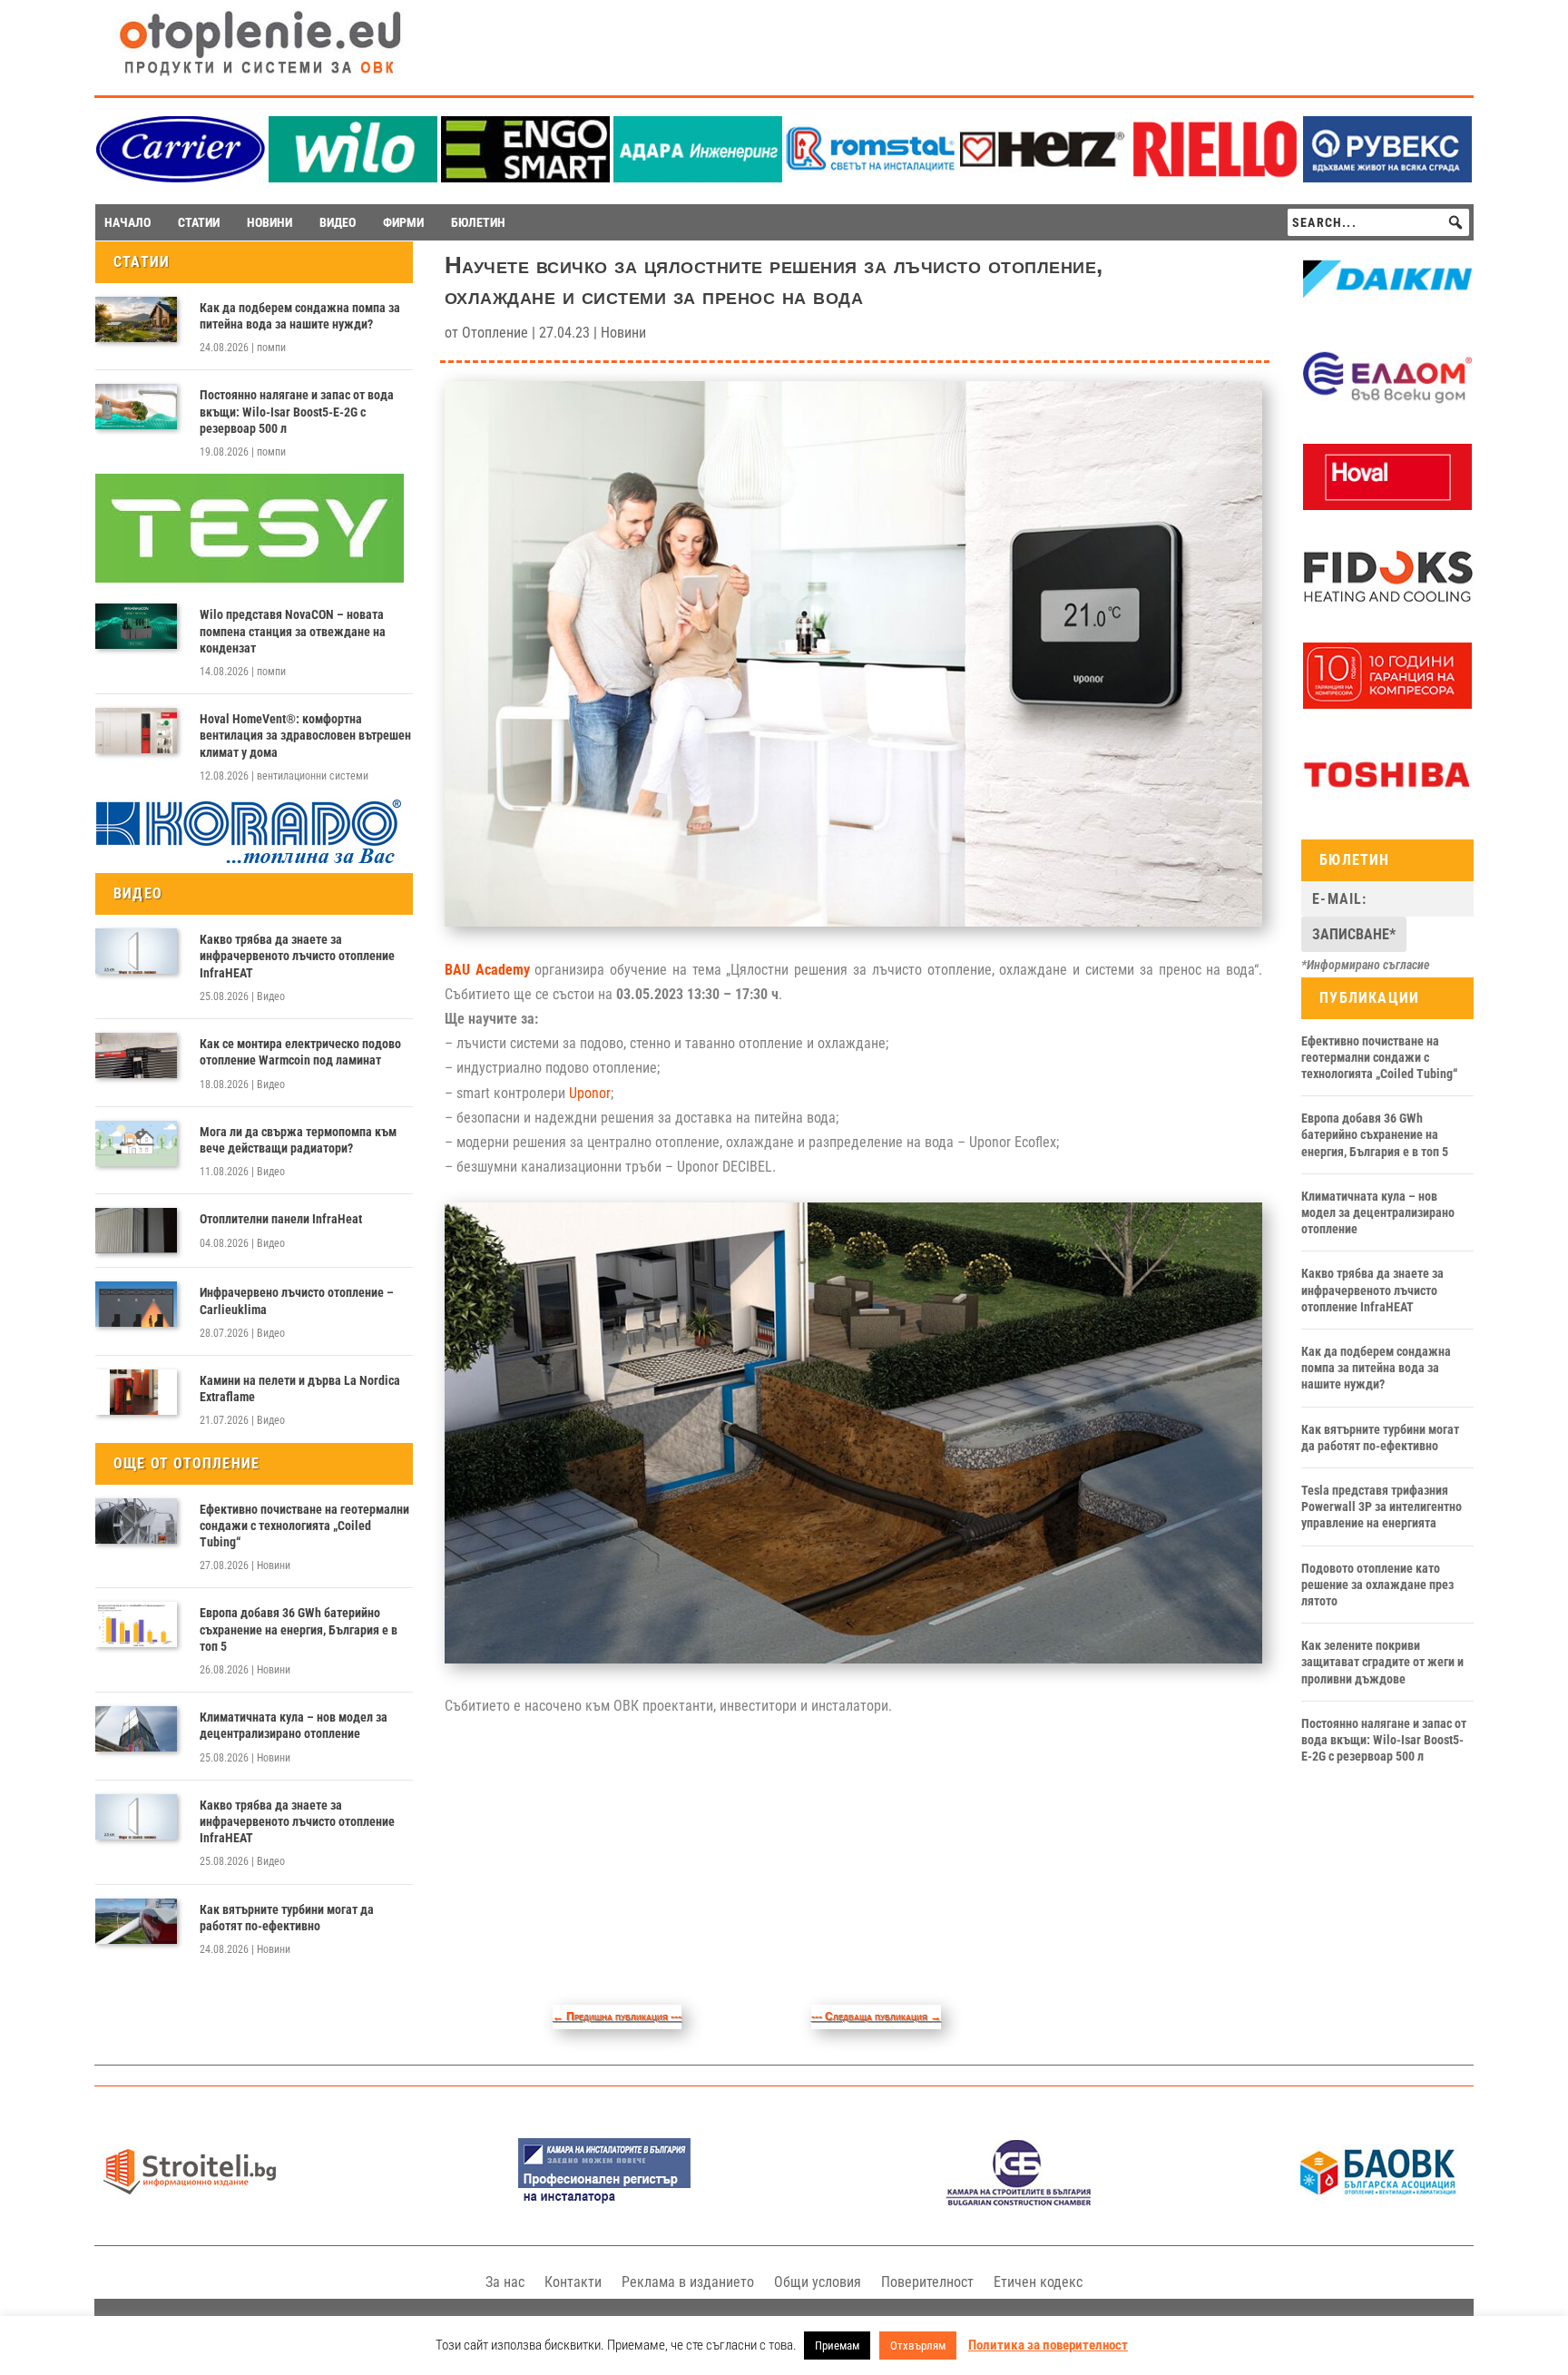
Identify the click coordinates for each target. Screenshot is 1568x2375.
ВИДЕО (338, 222)
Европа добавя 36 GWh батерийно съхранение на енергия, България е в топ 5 (299, 1629)
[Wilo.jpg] (353, 177)
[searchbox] (1378, 222)
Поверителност (927, 2282)
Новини (274, 1565)
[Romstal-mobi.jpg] (870, 177)
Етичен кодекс (1038, 2282)
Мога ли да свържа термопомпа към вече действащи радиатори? (298, 1140)
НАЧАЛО (127, 222)
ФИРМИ (403, 222)
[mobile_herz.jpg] (1043, 177)
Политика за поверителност (1048, 2345)
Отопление (495, 333)
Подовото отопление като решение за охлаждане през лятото (1377, 1585)
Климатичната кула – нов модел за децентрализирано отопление (294, 1725)
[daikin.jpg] (1387, 309)
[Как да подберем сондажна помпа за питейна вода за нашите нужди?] (136, 319)
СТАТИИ (199, 222)
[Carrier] (181, 177)
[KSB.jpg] (1019, 2201)
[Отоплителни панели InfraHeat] (136, 1231)
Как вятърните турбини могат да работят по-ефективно (287, 1918)
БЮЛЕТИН (478, 222)
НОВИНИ (269, 222)
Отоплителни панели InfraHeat (281, 1219)
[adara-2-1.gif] (698, 177)
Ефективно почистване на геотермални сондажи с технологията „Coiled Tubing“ (304, 1526)
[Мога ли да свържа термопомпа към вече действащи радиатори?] (136, 1143)
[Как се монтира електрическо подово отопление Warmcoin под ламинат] (136, 1055)
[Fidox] (1387, 605)
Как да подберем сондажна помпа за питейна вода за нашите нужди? (300, 316)
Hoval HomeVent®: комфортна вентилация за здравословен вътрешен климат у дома (305, 735)
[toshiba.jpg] (1387, 803)
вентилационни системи (313, 776)
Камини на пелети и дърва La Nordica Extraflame (300, 1389)
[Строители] (190, 2201)
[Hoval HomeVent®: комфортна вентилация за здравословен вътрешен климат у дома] (136, 731)
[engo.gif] (525, 177)
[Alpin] (1387, 704)
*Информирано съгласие (1366, 965)
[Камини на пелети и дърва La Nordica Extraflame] (136, 1392)
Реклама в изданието (688, 2282)
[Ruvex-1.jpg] (1387, 177)
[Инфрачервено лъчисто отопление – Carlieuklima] (136, 1304)
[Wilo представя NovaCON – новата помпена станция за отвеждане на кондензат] (136, 626)
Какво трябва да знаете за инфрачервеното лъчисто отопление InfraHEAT (297, 956)
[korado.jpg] (250, 861)
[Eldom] (1387, 407)
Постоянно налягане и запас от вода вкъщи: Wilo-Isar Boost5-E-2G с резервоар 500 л (297, 411)
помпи (271, 348)
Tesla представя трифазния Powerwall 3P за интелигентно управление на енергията (1382, 1506)
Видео (271, 996)
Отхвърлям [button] (918, 2346)
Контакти (573, 2282)
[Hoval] (1387, 505)
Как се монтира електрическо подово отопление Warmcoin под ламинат (300, 1052)
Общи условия (818, 2282)
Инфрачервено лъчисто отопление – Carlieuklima (297, 1300)
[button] (1455, 222)
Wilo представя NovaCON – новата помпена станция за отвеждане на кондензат (293, 631)
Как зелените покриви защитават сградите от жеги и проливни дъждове (1382, 1662)
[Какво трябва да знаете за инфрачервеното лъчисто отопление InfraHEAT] (136, 951)
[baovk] (1378, 2201)
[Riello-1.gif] (1215, 177)
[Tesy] (250, 578)
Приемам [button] (837, 2346)
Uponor (590, 1093)
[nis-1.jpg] (604, 2201)
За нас (505, 2282)
